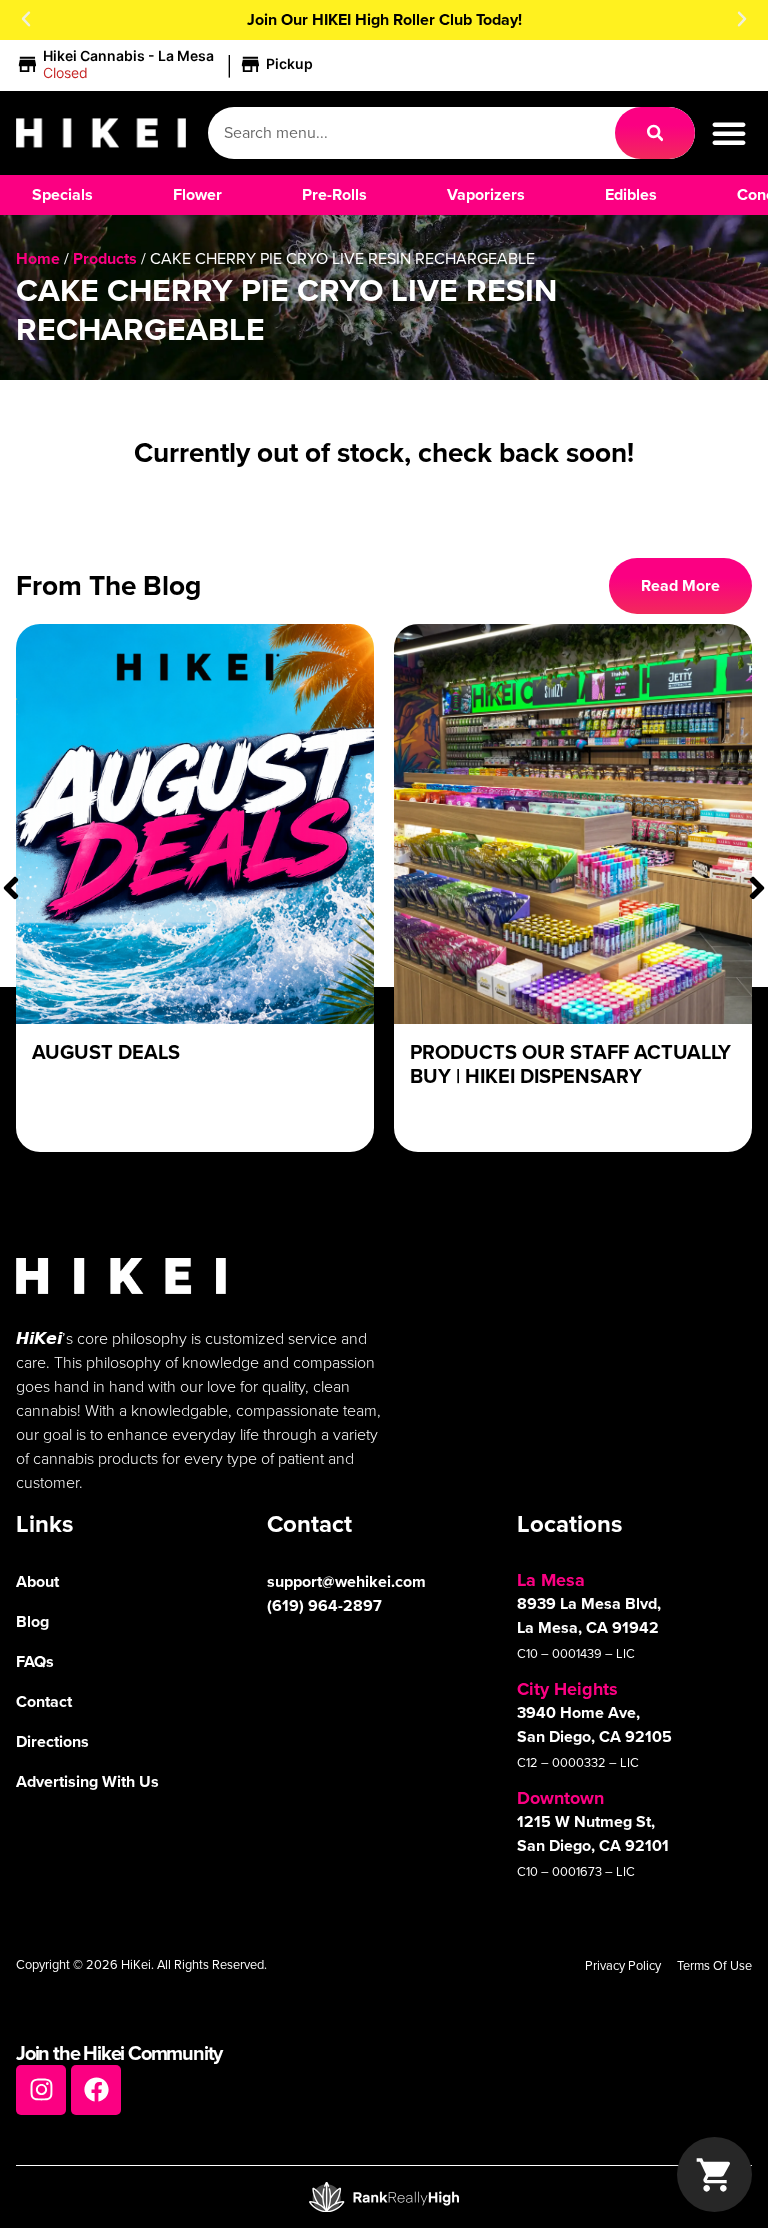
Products (105, 258)
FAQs (35, 1661)
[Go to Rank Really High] (384, 2197)
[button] (26, 19)
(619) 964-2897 (324, 1605)
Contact (44, 1701)
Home (38, 258)
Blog (32, 1621)
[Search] (655, 133)
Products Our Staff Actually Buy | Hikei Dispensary (570, 1064)
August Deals (106, 1052)
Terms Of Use (714, 1965)
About (37, 1581)
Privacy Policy (623, 1965)
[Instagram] (41, 2090)
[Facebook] (96, 2090)
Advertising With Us (87, 1781)
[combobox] (411, 133)
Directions (52, 1741)
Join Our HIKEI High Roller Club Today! (384, 19)
